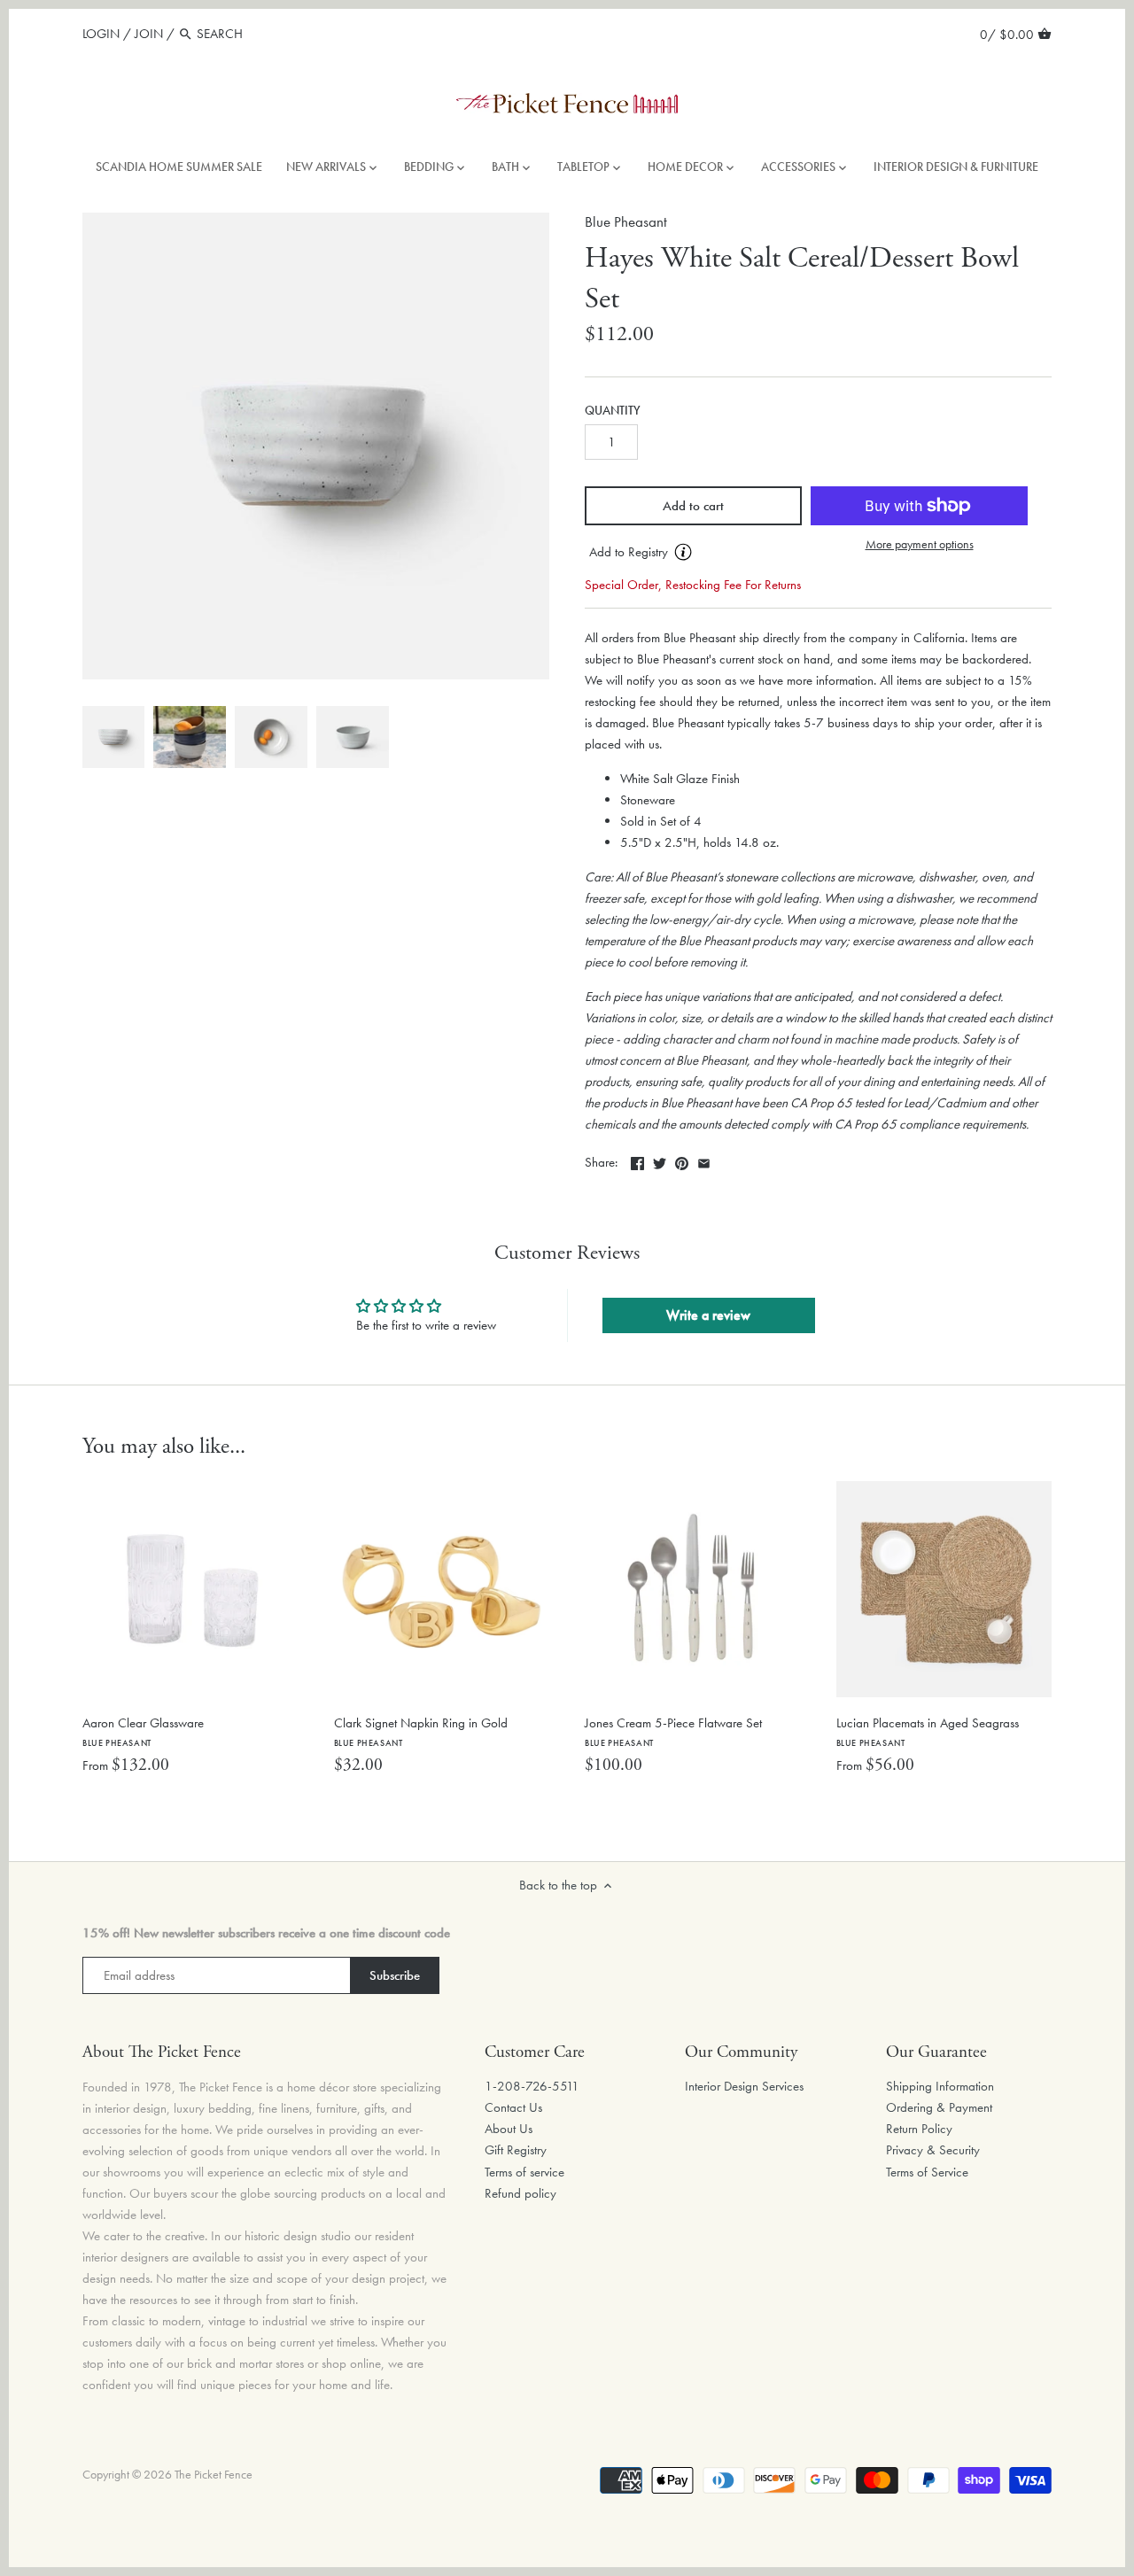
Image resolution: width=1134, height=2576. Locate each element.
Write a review (708, 1315)
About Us (509, 2129)
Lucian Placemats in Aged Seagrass (928, 1731)
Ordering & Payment (939, 2107)
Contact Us (513, 2107)
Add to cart (693, 506)
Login (101, 34)
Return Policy (919, 2129)
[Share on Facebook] (637, 1160)
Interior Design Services (744, 2086)
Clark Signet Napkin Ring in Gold (421, 1731)
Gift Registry (516, 2150)
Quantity (613, 411)
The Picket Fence (214, 2475)
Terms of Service (927, 2172)
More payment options (920, 544)
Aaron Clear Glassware (143, 1731)
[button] (693, 553)
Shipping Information (940, 2086)
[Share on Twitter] (660, 1160)
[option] (113, 737)
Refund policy (520, 2193)
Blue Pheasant (626, 222)
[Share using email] (704, 1160)
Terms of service (524, 2172)
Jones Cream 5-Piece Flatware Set (673, 1731)
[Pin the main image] (682, 1160)
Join (149, 34)
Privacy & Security (933, 2150)
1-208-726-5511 (532, 2086)
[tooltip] (683, 552)
